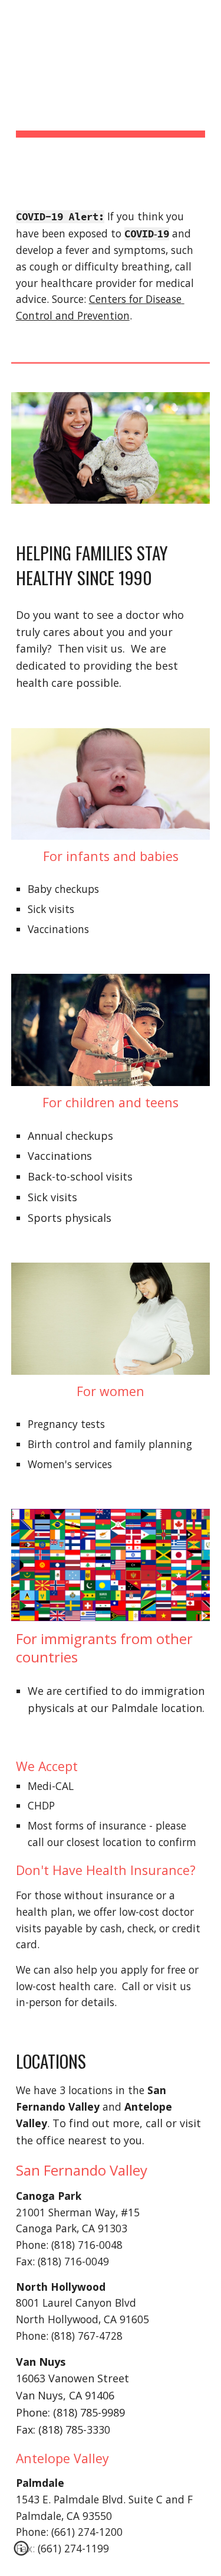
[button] (21, 2552)
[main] (111, 95)
